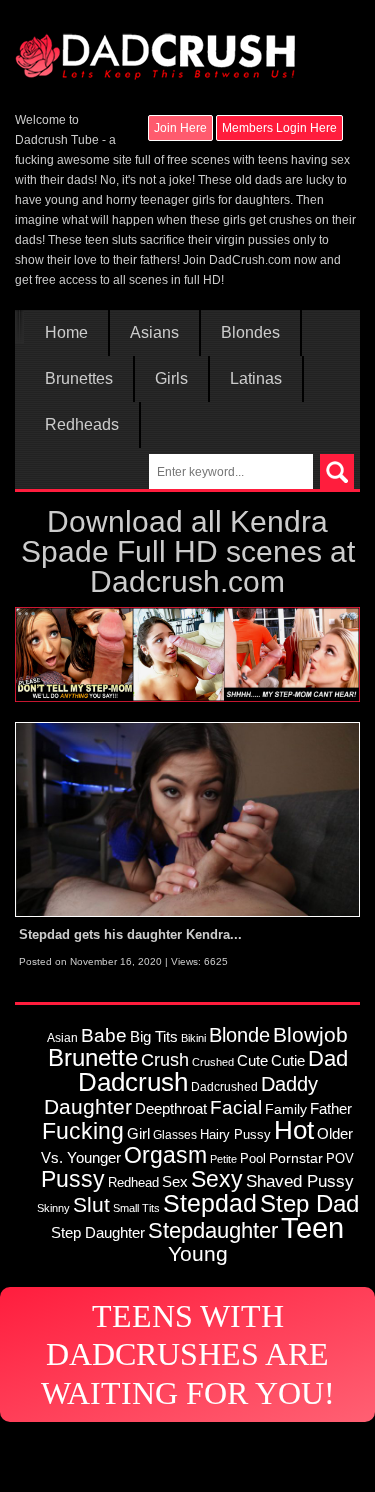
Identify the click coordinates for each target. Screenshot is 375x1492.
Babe (104, 1035)
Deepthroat (171, 1108)
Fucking (83, 1131)
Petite (223, 1159)
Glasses (175, 1134)
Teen (312, 1227)
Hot (294, 1130)
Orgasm (165, 1155)
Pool (253, 1158)
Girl (138, 1133)
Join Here (180, 128)
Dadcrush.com (187, 581)
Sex (175, 1182)
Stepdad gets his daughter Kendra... (130, 934)
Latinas (256, 379)
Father (331, 1109)
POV (340, 1158)
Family (286, 1109)
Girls (171, 379)
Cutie (288, 1060)
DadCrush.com (250, 260)
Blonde (239, 1035)
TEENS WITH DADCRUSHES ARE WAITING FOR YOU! (188, 1354)
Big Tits (154, 1036)
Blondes (250, 333)
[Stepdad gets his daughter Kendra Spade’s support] (187, 819)
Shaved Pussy (300, 1181)
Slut (91, 1204)
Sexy (217, 1179)
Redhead (133, 1182)
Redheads (82, 425)
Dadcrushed (224, 1086)
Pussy (73, 1179)
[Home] (155, 47)
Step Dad (309, 1203)
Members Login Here (279, 128)
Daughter (88, 1106)
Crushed (213, 1062)
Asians (154, 333)
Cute (252, 1061)
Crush (165, 1059)
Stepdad (210, 1203)
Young (198, 1253)
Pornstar (296, 1158)
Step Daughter (98, 1232)
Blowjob (310, 1034)
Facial (236, 1107)
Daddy (289, 1084)
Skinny (53, 1208)
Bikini (193, 1038)
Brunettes (79, 379)
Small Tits (136, 1208)
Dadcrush (133, 1082)
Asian (62, 1037)
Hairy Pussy (235, 1134)
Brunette (93, 1058)
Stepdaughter (213, 1230)
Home (66, 333)
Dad (328, 1058)
